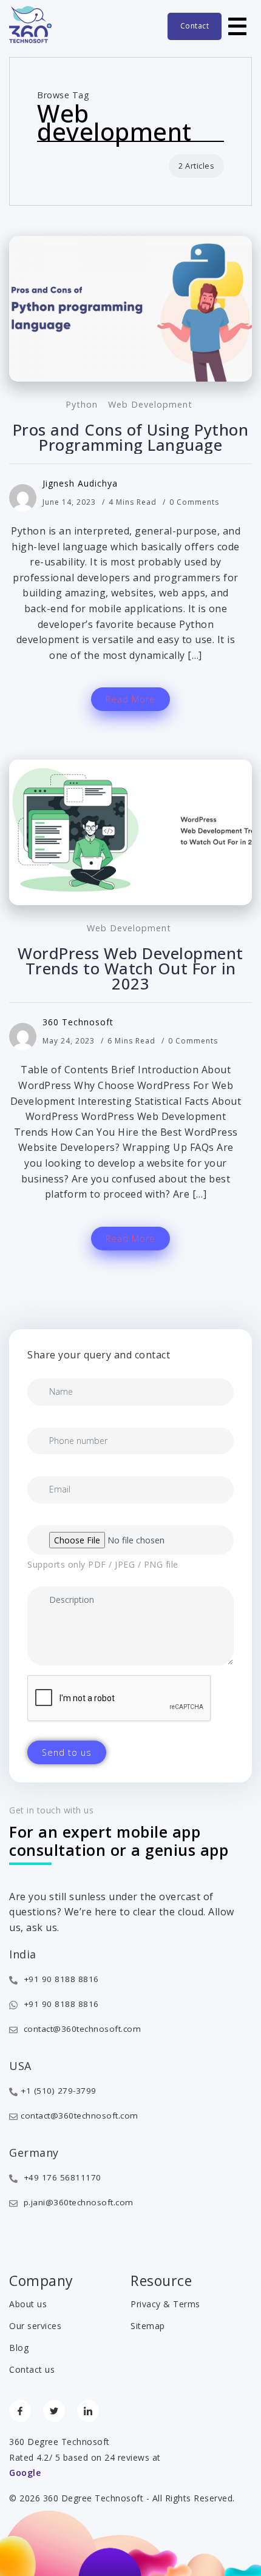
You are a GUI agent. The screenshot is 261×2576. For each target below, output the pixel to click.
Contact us (32, 2369)
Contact (195, 26)
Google (25, 2473)
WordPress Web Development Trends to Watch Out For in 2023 (130, 969)
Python (82, 404)
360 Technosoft (78, 1022)
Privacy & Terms (165, 2304)
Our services (35, 2326)
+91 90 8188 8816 (60, 1979)
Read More (130, 699)
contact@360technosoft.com (81, 2029)
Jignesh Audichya (80, 483)
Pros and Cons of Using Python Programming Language (131, 437)
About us (28, 2304)
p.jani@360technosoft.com (77, 2202)
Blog (19, 2348)
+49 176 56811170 (61, 2177)
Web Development (150, 404)
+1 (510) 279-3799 (59, 2091)
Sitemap (148, 2326)
